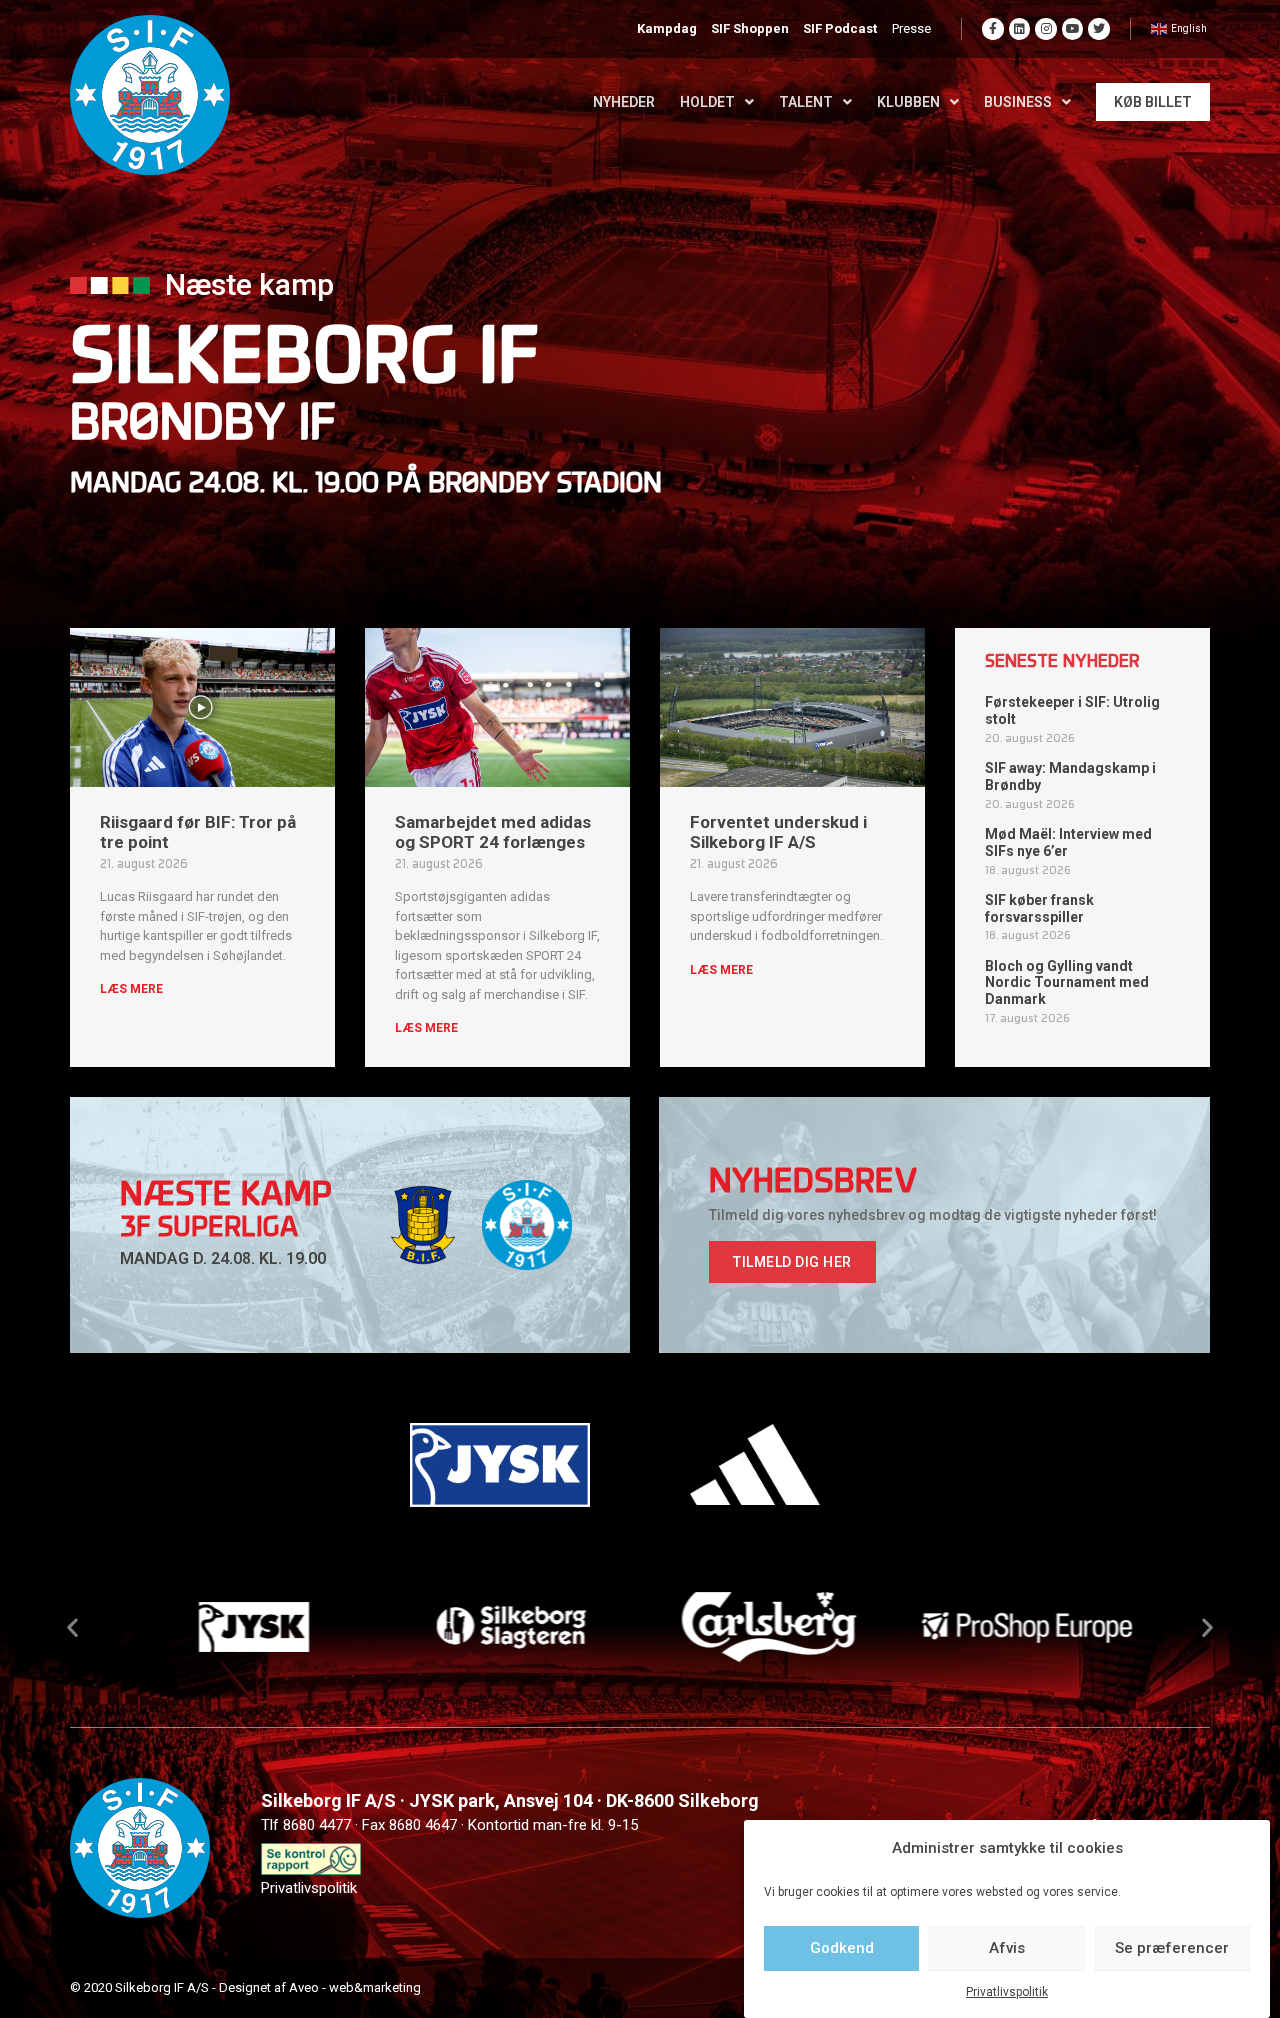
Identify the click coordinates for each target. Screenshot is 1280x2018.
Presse (911, 28)
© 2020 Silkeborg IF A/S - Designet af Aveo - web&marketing (245, 1987)
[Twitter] (1099, 29)
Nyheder (624, 102)
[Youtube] (1073, 29)
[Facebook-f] (993, 29)
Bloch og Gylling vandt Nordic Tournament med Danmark (1067, 983)
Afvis (1007, 1948)
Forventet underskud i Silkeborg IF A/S (778, 832)
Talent (806, 102)
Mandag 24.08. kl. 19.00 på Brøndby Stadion (366, 485)
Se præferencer (1172, 1948)
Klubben (908, 102)
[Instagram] (1046, 29)
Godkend (842, 1948)
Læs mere (131, 989)
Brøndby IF (203, 426)
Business (1018, 102)
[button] (792, 1262)
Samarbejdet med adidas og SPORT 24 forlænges (493, 832)
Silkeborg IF (305, 362)
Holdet (707, 102)
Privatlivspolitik (1007, 1992)
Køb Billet (1153, 102)
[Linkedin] (1020, 29)
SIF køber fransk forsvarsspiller (1039, 908)
